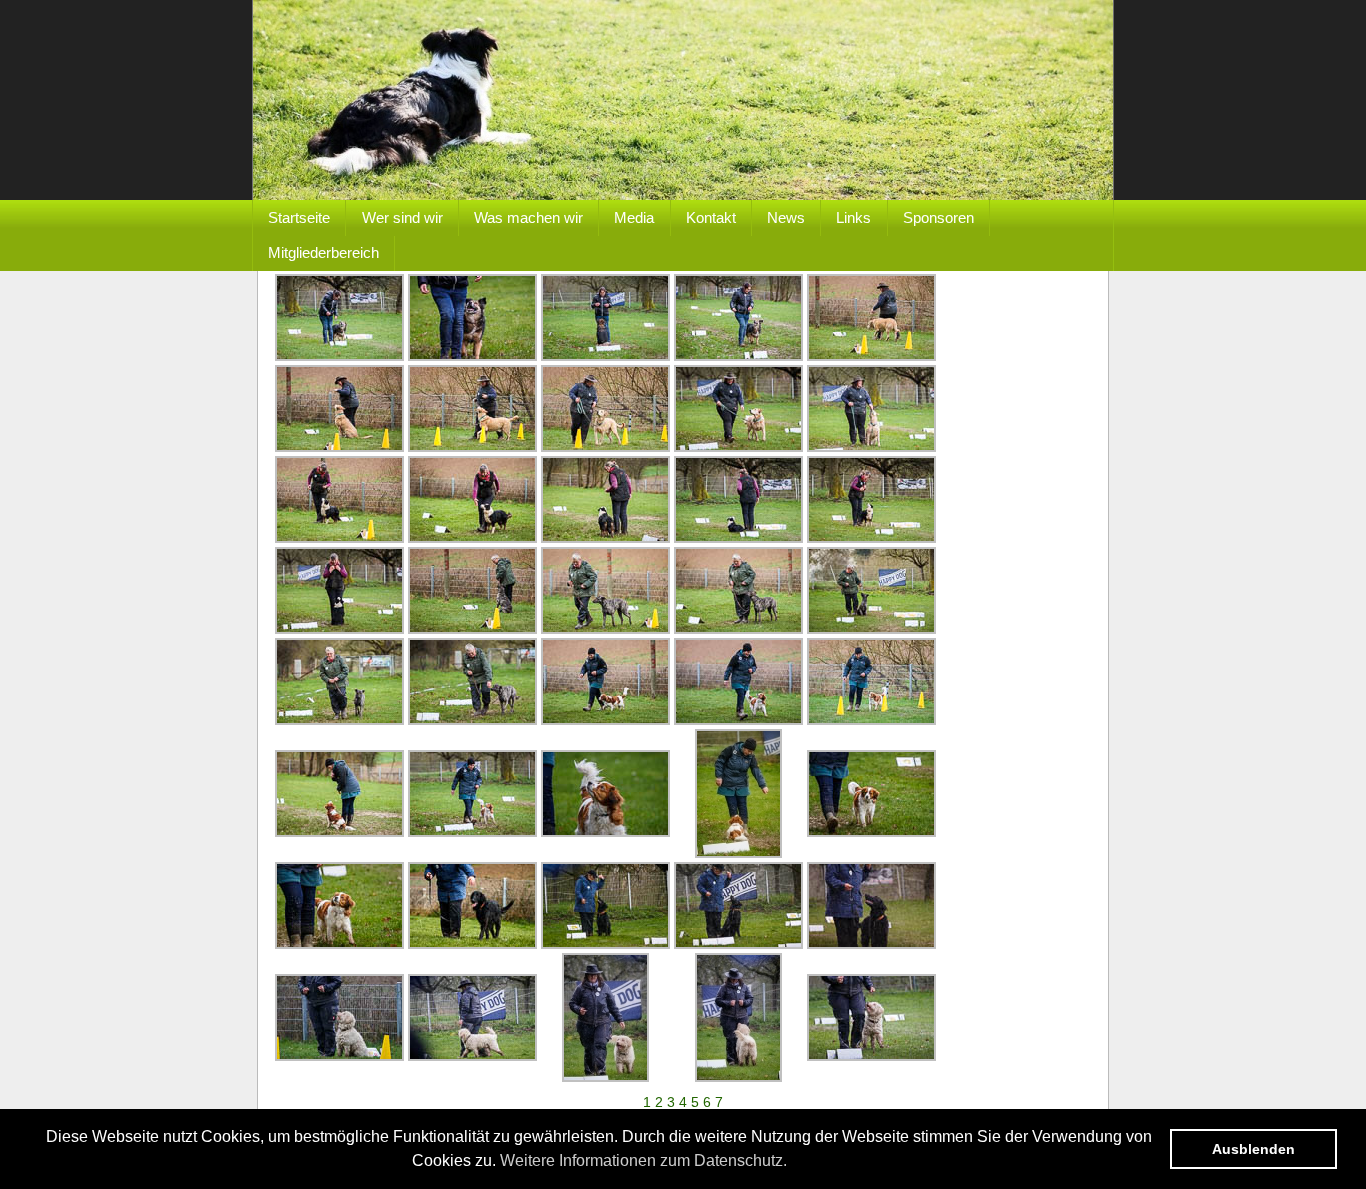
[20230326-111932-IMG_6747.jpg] (472, 356)
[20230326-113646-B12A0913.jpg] (605, 629)
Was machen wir (528, 217)
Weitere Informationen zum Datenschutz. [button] (643, 1160)
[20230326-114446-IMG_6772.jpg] (871, 832)
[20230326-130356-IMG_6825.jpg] (738, 1077)
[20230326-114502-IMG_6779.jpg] (339, 944)
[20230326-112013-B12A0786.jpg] (738, 356)
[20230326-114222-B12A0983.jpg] (871, 720)
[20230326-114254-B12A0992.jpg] (339, 832)
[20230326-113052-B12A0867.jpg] (738, 538)
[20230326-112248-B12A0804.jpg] (472, 447)
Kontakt (711, 217)
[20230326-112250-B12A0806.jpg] (605, 447)
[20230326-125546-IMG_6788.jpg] (472, 944)
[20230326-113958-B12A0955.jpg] (472, 720)
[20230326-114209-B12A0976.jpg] (738, 720)
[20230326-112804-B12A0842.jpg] (339, 538)
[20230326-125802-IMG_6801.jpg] (605, 944)
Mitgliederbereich (323, 252)
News (786, 217)
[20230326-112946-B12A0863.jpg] (605, 538)
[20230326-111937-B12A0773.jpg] (605, 356)
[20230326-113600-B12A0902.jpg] (472, 629)
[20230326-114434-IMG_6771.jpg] (738, 853)
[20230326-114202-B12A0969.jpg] (605, 720)
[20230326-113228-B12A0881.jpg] (339, 629)
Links (853, 217)
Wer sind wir (402, 217)
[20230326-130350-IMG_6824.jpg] (605, 1077)
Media (634, 217)
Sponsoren (938, 217)
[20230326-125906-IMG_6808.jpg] (738, 944)
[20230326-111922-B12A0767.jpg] (339, 356)
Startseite (299, 217)
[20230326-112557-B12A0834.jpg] (871, 447)
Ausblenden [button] (1253, 1149)
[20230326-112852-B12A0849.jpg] (472, 538)
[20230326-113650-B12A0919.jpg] (738, 629)
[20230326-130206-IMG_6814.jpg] (339, 1056)
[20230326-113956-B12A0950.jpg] (339, 720)
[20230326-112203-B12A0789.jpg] (871, 356)
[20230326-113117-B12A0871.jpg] (871, 538)
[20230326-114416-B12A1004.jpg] (472, 832)
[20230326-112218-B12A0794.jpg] (339, 447)
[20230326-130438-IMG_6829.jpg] (871, 1056)
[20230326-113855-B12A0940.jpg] (871, 629)
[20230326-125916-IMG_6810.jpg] (871, 944)
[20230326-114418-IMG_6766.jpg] (605, 832)
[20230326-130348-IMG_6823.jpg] (472, 1056)
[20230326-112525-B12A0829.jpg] (738, 447)
